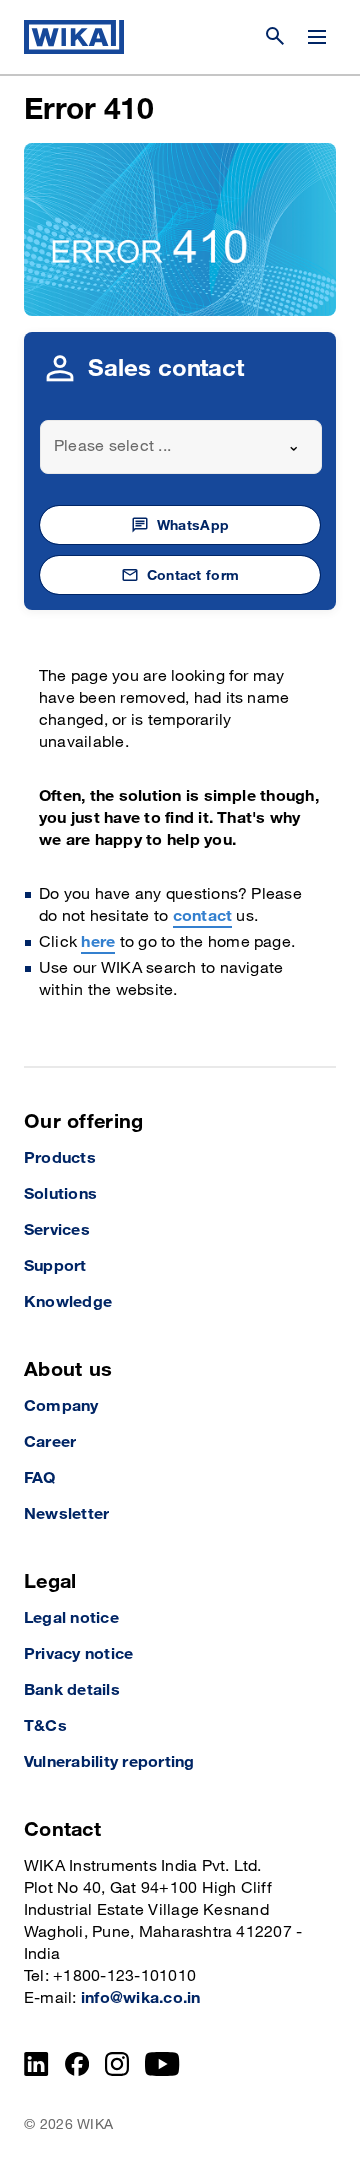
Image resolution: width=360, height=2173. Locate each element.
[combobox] (181, 447)
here (98, 942)
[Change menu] (317, 37)
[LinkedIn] (36, 2064)
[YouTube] (162, 2064)
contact (203, 916)
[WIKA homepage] (74, 37)
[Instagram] (117, 2064)
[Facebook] (77, 2064)
